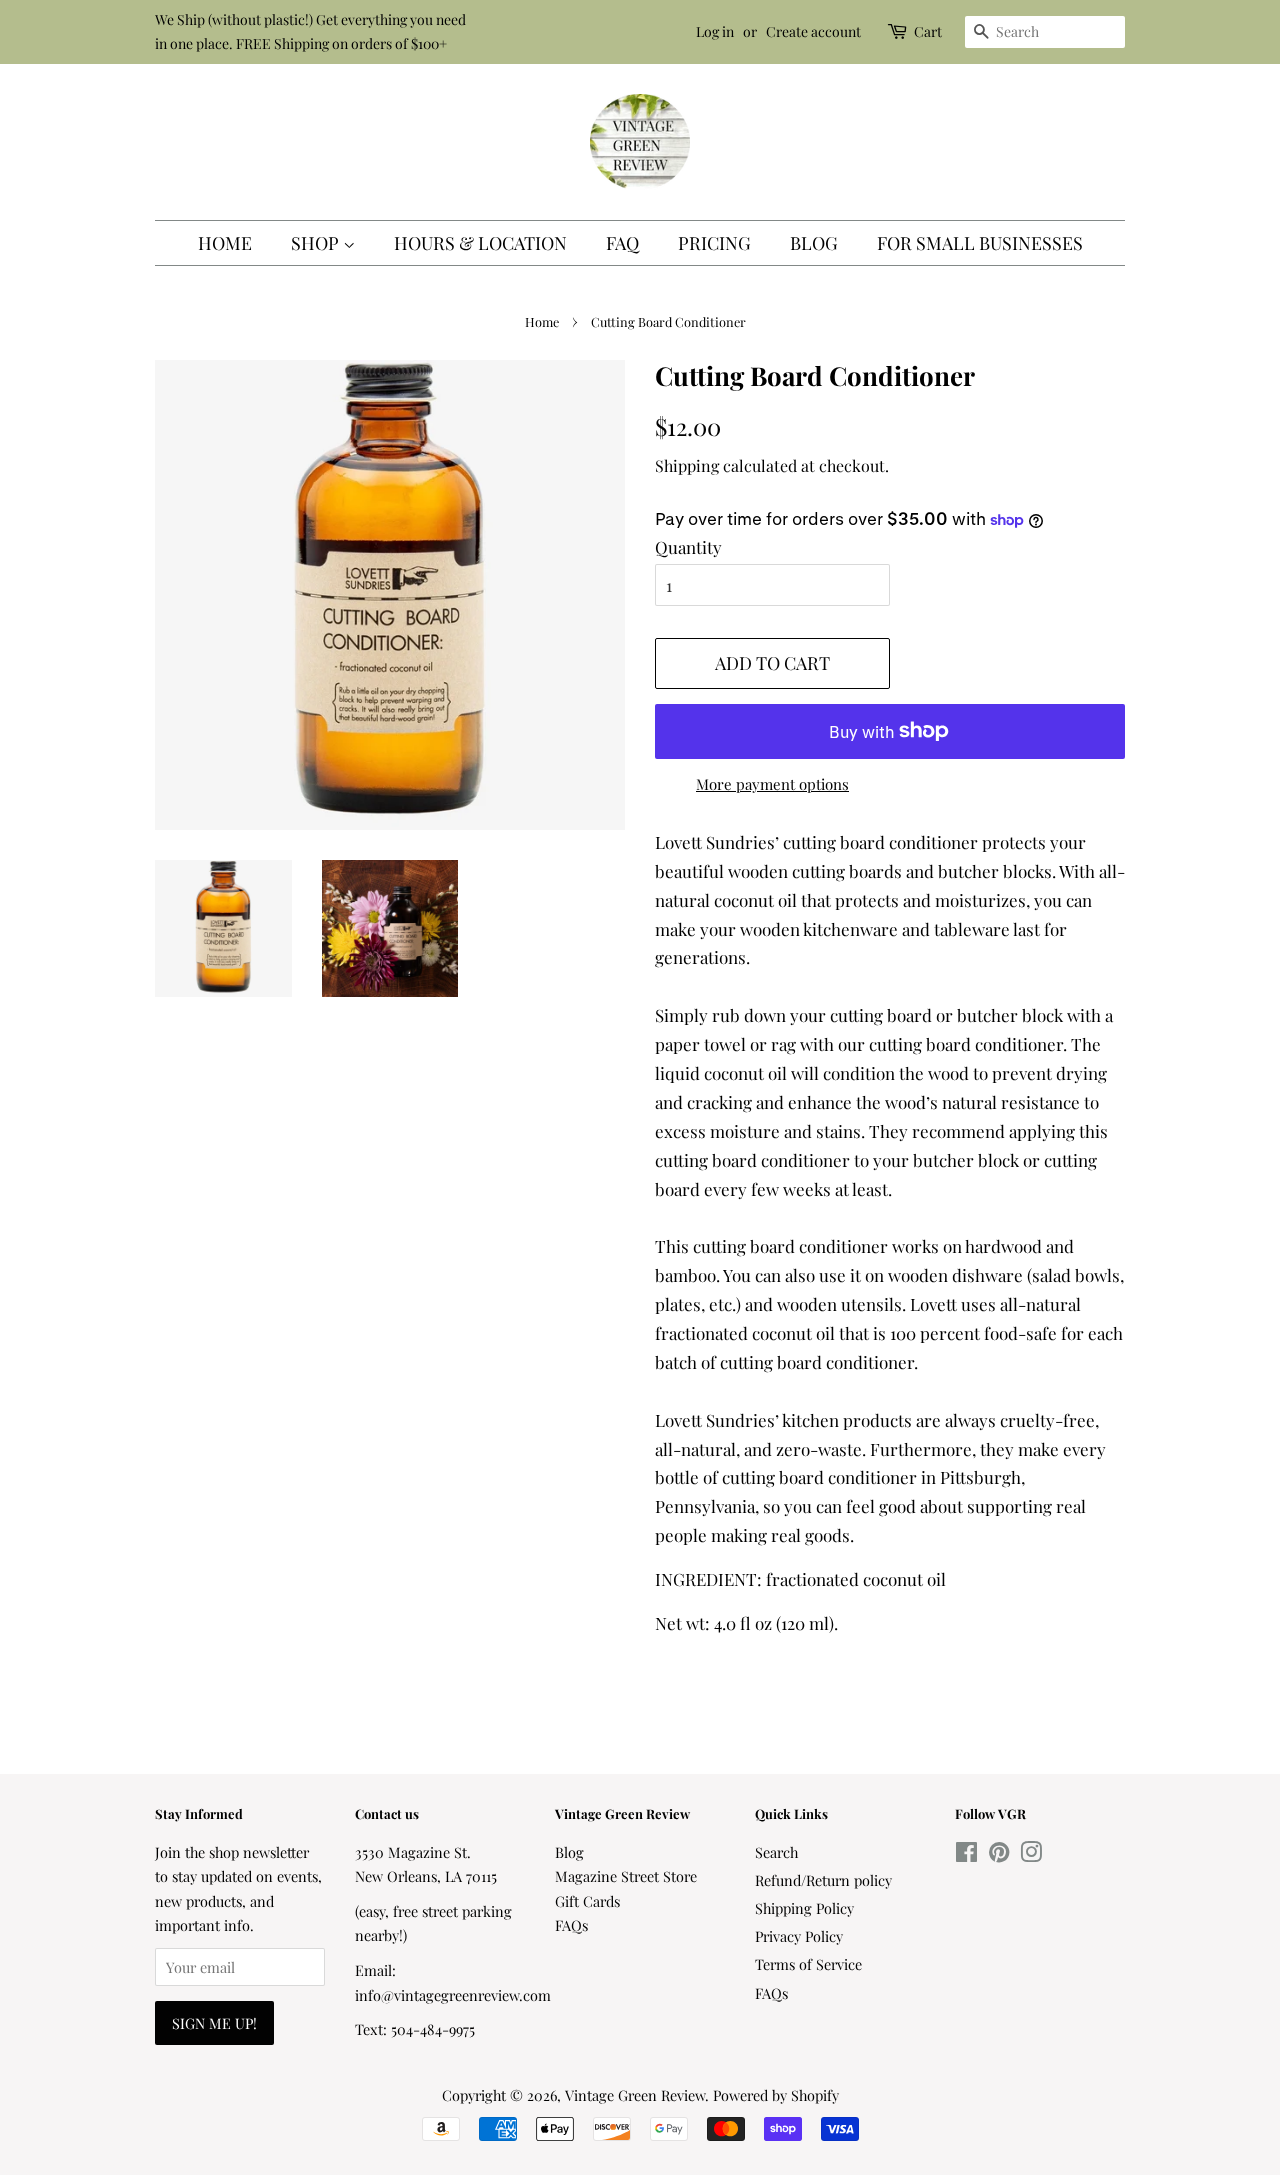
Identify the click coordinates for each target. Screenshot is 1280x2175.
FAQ (622, 243)
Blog (814, 243)
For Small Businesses (980, 243)
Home (225, 243)
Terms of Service (808, 1964)
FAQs (571, 1925)
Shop (317, 243)
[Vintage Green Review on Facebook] (966, 1855)
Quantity (688, 547)
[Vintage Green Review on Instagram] (1031, 1855)
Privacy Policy (799, 1936)
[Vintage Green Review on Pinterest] (999, 1855)
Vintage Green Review (635, 2095)
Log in (715, 31)
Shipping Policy (804, 1908)
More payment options (772, 784)
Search (776, 1852)
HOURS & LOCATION (480, 243)
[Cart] (899, 31)
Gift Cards (587, 1901)
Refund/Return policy (823, 1880)
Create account (813, 31)
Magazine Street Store (626, 1876)
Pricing (714, 243)
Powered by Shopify (776, 2095)
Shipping (687, 465)
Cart (928, 31)
